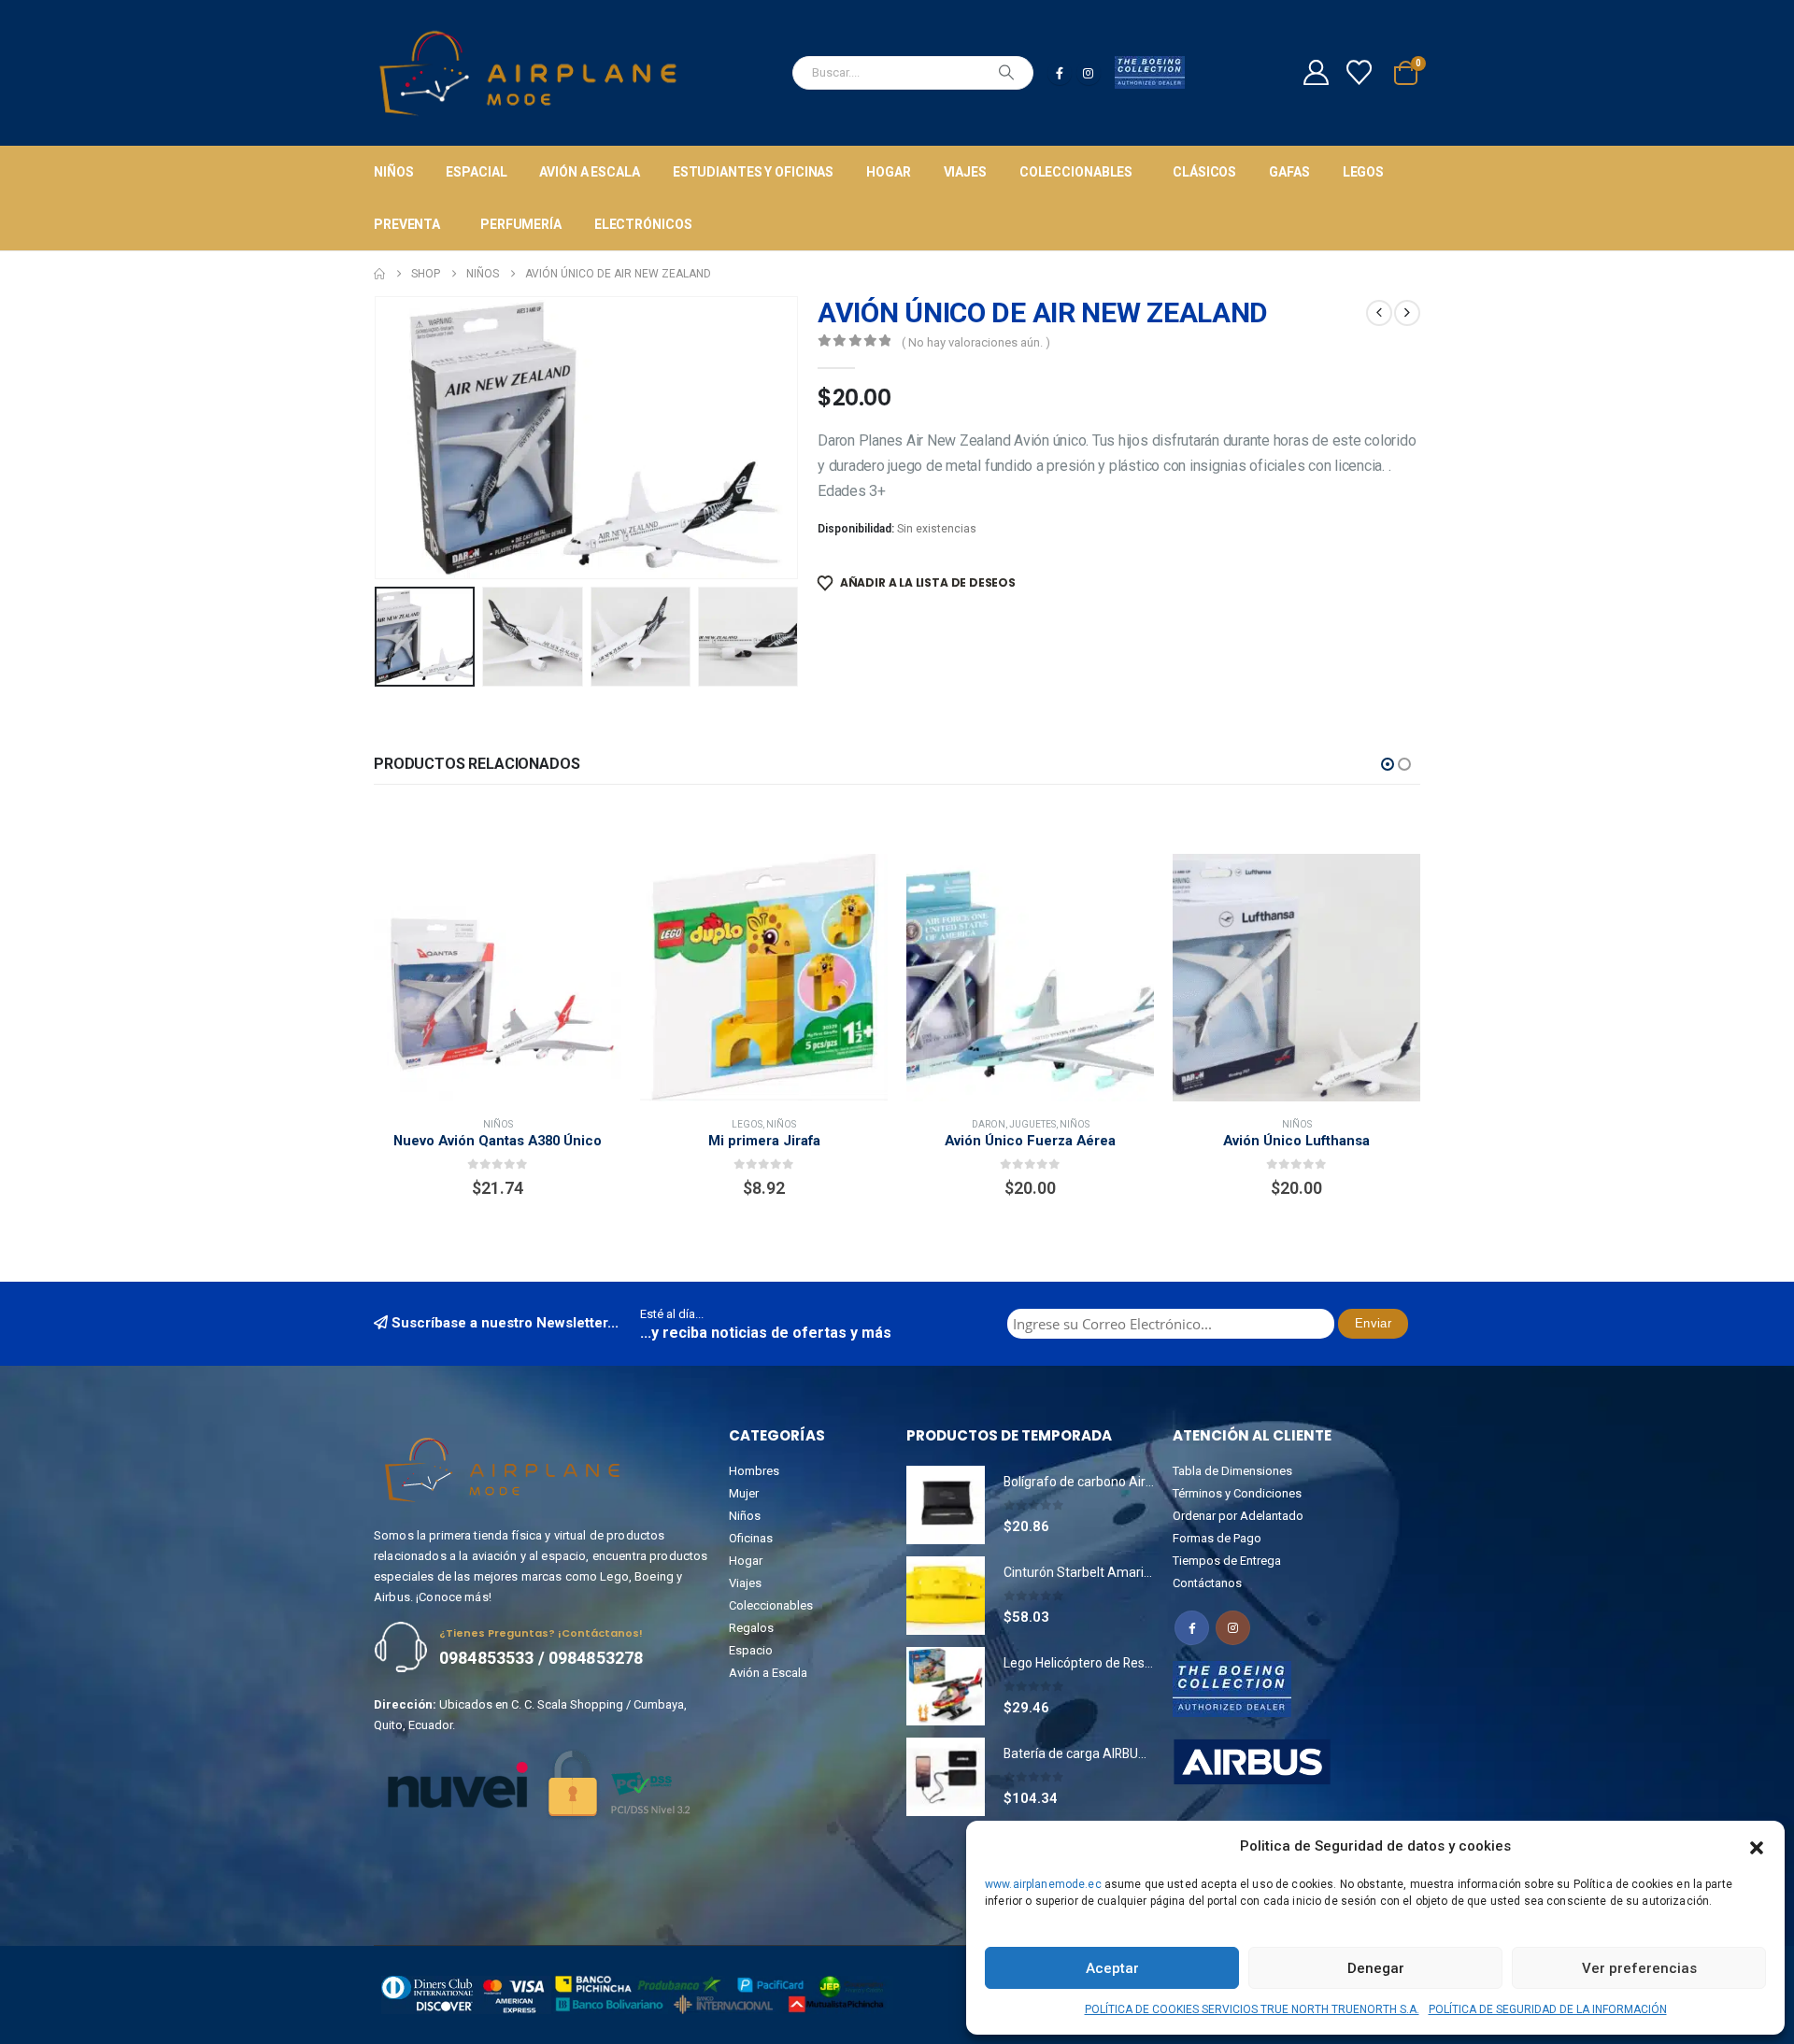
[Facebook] (1060, 73)
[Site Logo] (528, 73)
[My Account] (1316, 72)
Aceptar (1112, 1968)
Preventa (407, 224)
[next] (1407, 313)
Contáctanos (1207, 1583)
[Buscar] (1006, 73)
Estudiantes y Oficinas (753, 172)
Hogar (888, 172)
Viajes (965, 172)
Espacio (751, 1650)
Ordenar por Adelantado (1238, 1516)
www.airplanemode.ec (1043, 1884)
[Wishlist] (1360, 72)
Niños (393, 172)
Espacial (476, 172)
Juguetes (766, 1124)
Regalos (751, 1628)
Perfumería (521, 224)
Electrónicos (643, 224)
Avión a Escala (589, 172)
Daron (722, 1124)
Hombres (754, 1471)
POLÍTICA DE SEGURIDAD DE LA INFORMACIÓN (1548, 2009)
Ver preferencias (1639, 1968)
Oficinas (751, 1538)
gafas (1289, 172)
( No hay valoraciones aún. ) (976, 342)
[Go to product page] (498, 978)
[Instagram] (1089, 73)
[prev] (1379, 313)
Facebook (1192, 1628)
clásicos (1204, 172)
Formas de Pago (1217, 1538)
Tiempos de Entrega (1227, 1561)
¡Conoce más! (454, 1597)
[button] (1757, 1846)
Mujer (744, 1493)
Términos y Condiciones (1237, 1493)
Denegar (1376, 1968)
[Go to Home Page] (379, 274)
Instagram (1233, 1628)
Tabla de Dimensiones (1232, 1471)
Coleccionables (1076, 172)
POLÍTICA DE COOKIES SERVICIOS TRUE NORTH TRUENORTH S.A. (1252, 2009)
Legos (1363, 172)
